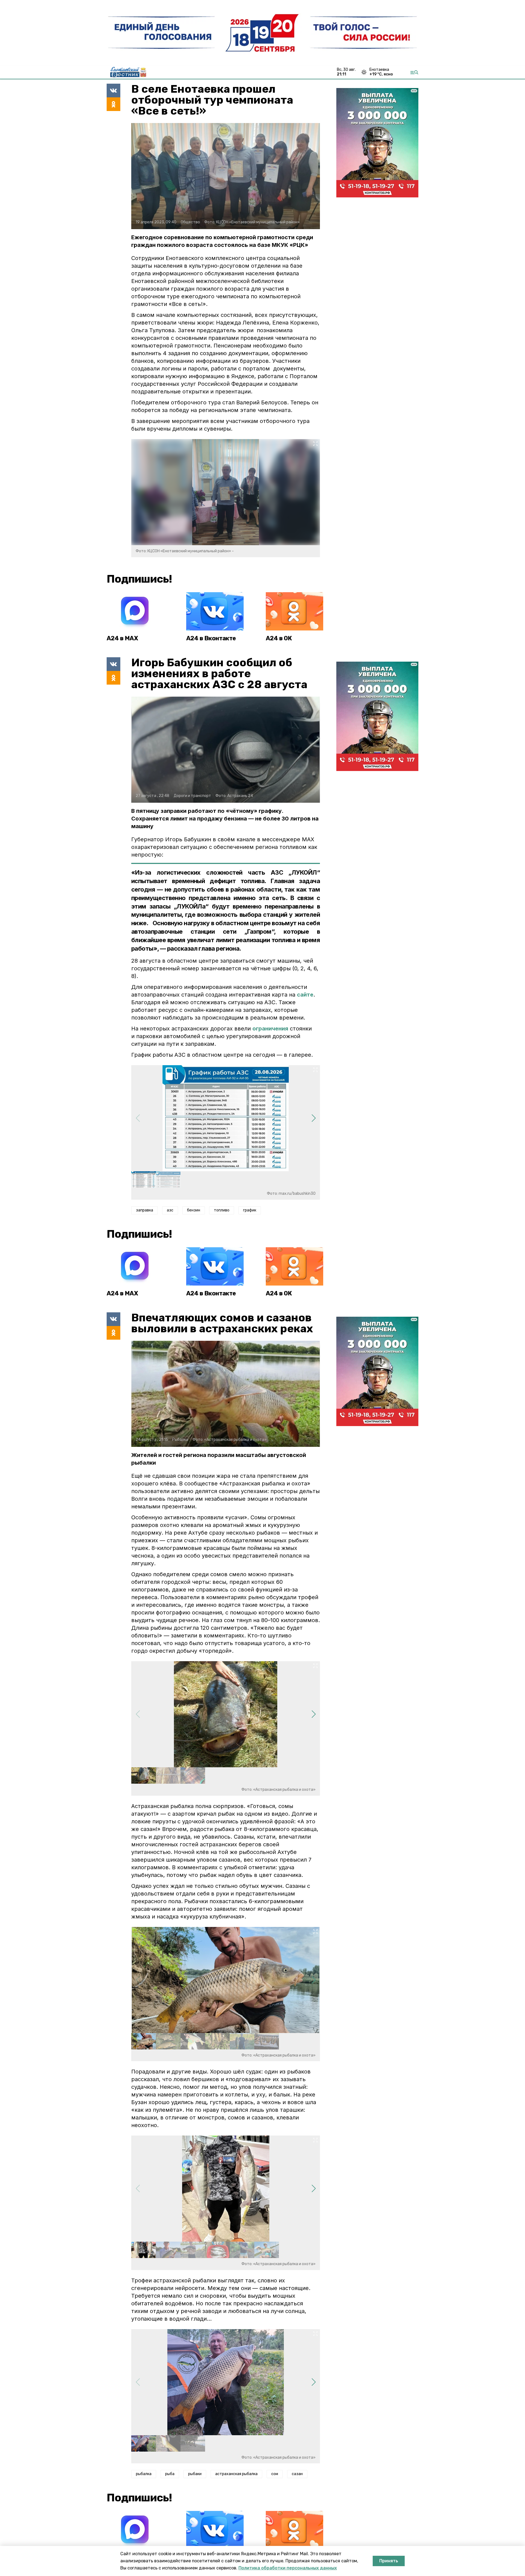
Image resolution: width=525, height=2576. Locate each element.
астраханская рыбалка (236, 2474)
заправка (145, 1210)
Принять (389, 2561)
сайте (305, 995)
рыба (170, 2474)
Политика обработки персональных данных (288, 2568)
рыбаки (195, 2474)
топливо (222, 1210)
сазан (297, 2474)
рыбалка (144, 2474)
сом (275, 2474)
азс (170, 1210)
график (250, 1210)
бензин (194, 1210)
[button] (313, 1118)
